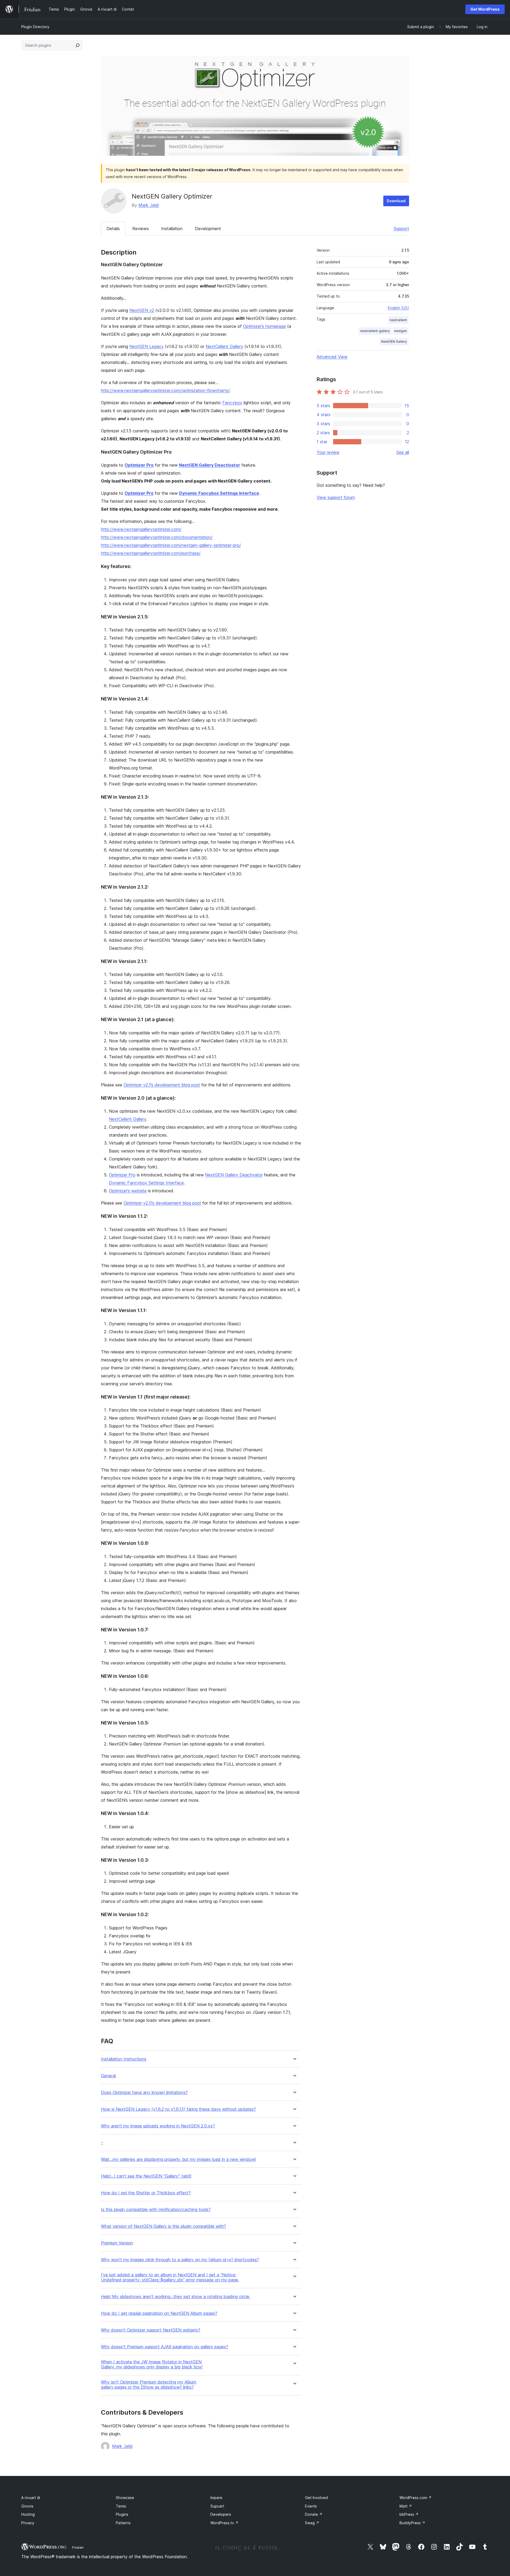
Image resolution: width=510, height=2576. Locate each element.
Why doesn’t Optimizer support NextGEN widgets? (151, 2330)
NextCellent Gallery (224, 346)
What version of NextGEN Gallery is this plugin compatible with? (163, 2226)
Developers (221, 2514)
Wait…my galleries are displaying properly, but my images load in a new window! (178, 2159)
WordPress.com (416, 2498)
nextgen (401, 331)
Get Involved (316, 2498)
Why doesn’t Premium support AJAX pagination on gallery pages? (165, 2347)
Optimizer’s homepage (264, 326)
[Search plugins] (78, 45)
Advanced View (332, 357)
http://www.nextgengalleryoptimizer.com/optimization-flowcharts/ (165, 390)
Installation (172, 229)
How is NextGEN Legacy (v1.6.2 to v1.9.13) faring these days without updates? (178, 2109)
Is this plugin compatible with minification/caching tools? (156, 2210)
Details (113, 229)
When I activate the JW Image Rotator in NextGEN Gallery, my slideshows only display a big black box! (152, 2364)
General (108, 2076)
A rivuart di (31, 2498)
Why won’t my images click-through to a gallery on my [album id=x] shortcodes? (180, 2260)
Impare (216, 2498)
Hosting (28, 2514)
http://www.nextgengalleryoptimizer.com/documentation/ (157, 537)
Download (396, 201)
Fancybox (232, 403)
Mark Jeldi (149, 205)
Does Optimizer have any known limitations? (144, 2093)
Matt (406, 2506)
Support (401, 229)
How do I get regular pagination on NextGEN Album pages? (159, 2313)
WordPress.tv (224, 2523)
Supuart (217, 2506)
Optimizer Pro (139, 465)
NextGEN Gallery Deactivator (210, 465)
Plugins (122, 2514)
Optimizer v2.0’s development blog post (162, 1203)
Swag (312, 2523)
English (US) (398, 308)
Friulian (78, 2547)
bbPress (409, 2514)
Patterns (123, 2523)
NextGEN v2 (142, 310)
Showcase (125, 2498)
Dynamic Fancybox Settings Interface (219, 493)
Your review (328, 452)
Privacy (28, 2523)
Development (208, 229)
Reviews (141, 229)
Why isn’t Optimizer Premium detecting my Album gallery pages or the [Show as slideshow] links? (149, 2385)
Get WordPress (485, 9)
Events (311, 2506)
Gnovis (27, 2506)
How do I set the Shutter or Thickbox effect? (146, 2193)
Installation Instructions (124, 2059)
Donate (314, 2514)
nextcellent (398, 320)
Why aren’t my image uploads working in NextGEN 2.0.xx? (158, 2126)
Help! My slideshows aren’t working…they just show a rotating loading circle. (176, 2297)
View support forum (336, 497)
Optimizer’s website (128, 1191)
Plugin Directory (35, 27)
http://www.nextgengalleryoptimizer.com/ (141, 529)
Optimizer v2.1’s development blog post (162, 1085)
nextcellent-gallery (375, 331)
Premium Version (117, 2243)
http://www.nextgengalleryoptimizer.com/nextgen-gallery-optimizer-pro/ (171, 545)
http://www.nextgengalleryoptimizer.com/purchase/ (151, 553)
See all (403, 452)
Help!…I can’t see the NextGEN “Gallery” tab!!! (146, 2176)
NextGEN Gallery (394, 341)
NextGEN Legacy (146, 346)
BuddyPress (412, 2523)
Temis (121, 2506)
